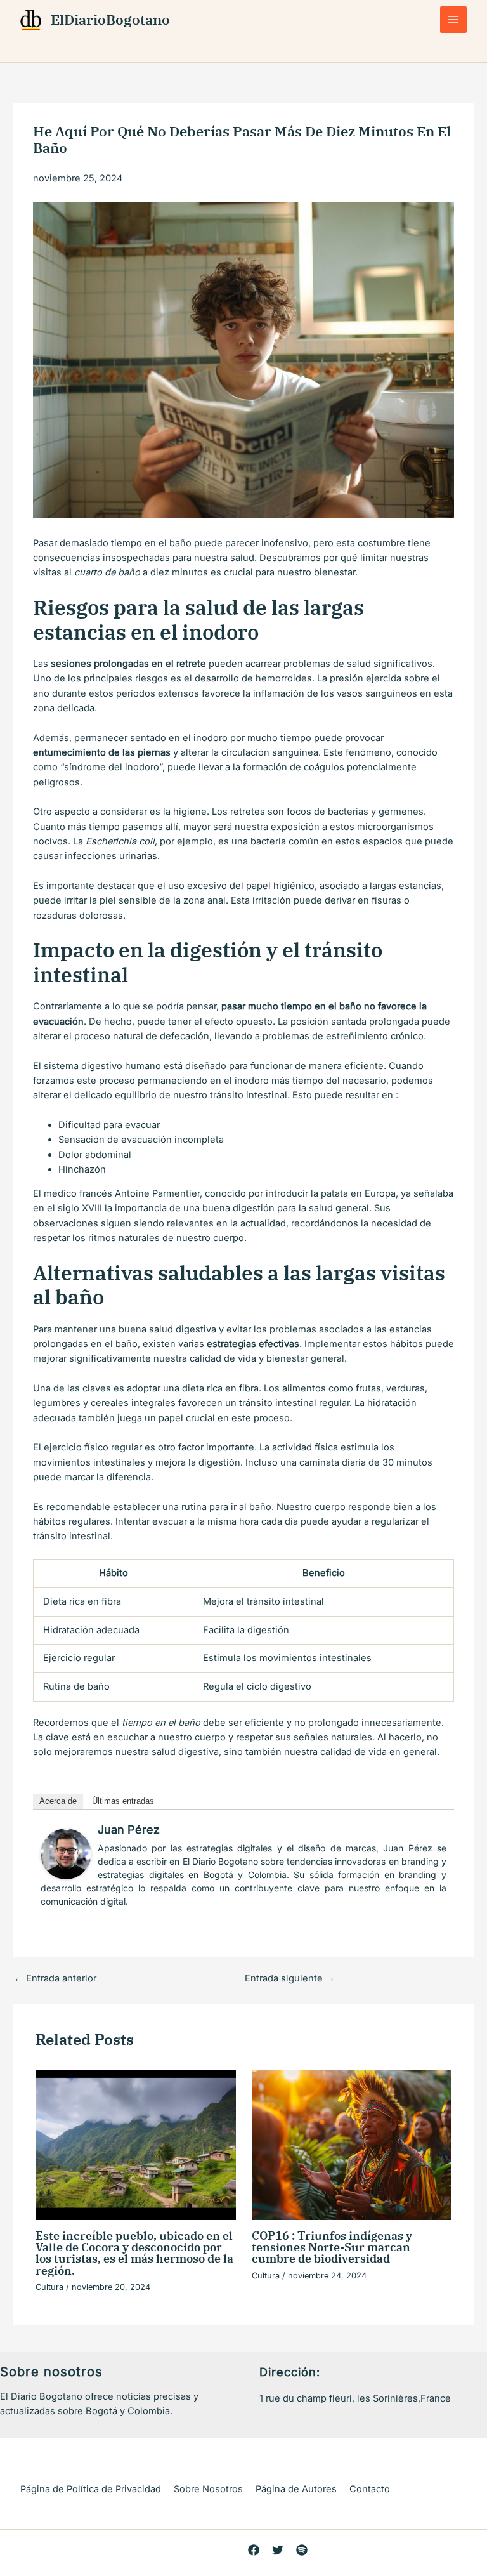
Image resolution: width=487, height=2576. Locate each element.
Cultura (49, 2287)
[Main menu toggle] (453, 20)
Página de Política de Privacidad (91, 2489)
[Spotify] (302, 2550)
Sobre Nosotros (208, 2489)
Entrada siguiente (290, 1979)
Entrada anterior (55, 1979)
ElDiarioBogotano (110, 20)
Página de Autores (296, 2489)
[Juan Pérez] (66, 1853)
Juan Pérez (129, 1830)
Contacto (370, 2489)
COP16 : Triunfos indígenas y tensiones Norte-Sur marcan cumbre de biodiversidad (332, 2247)
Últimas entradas (123, 1801)
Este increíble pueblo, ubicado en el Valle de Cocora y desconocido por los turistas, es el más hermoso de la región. (134, 2253)
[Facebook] (254, 2550)
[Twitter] (278, 2550)
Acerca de (58, 1801)
